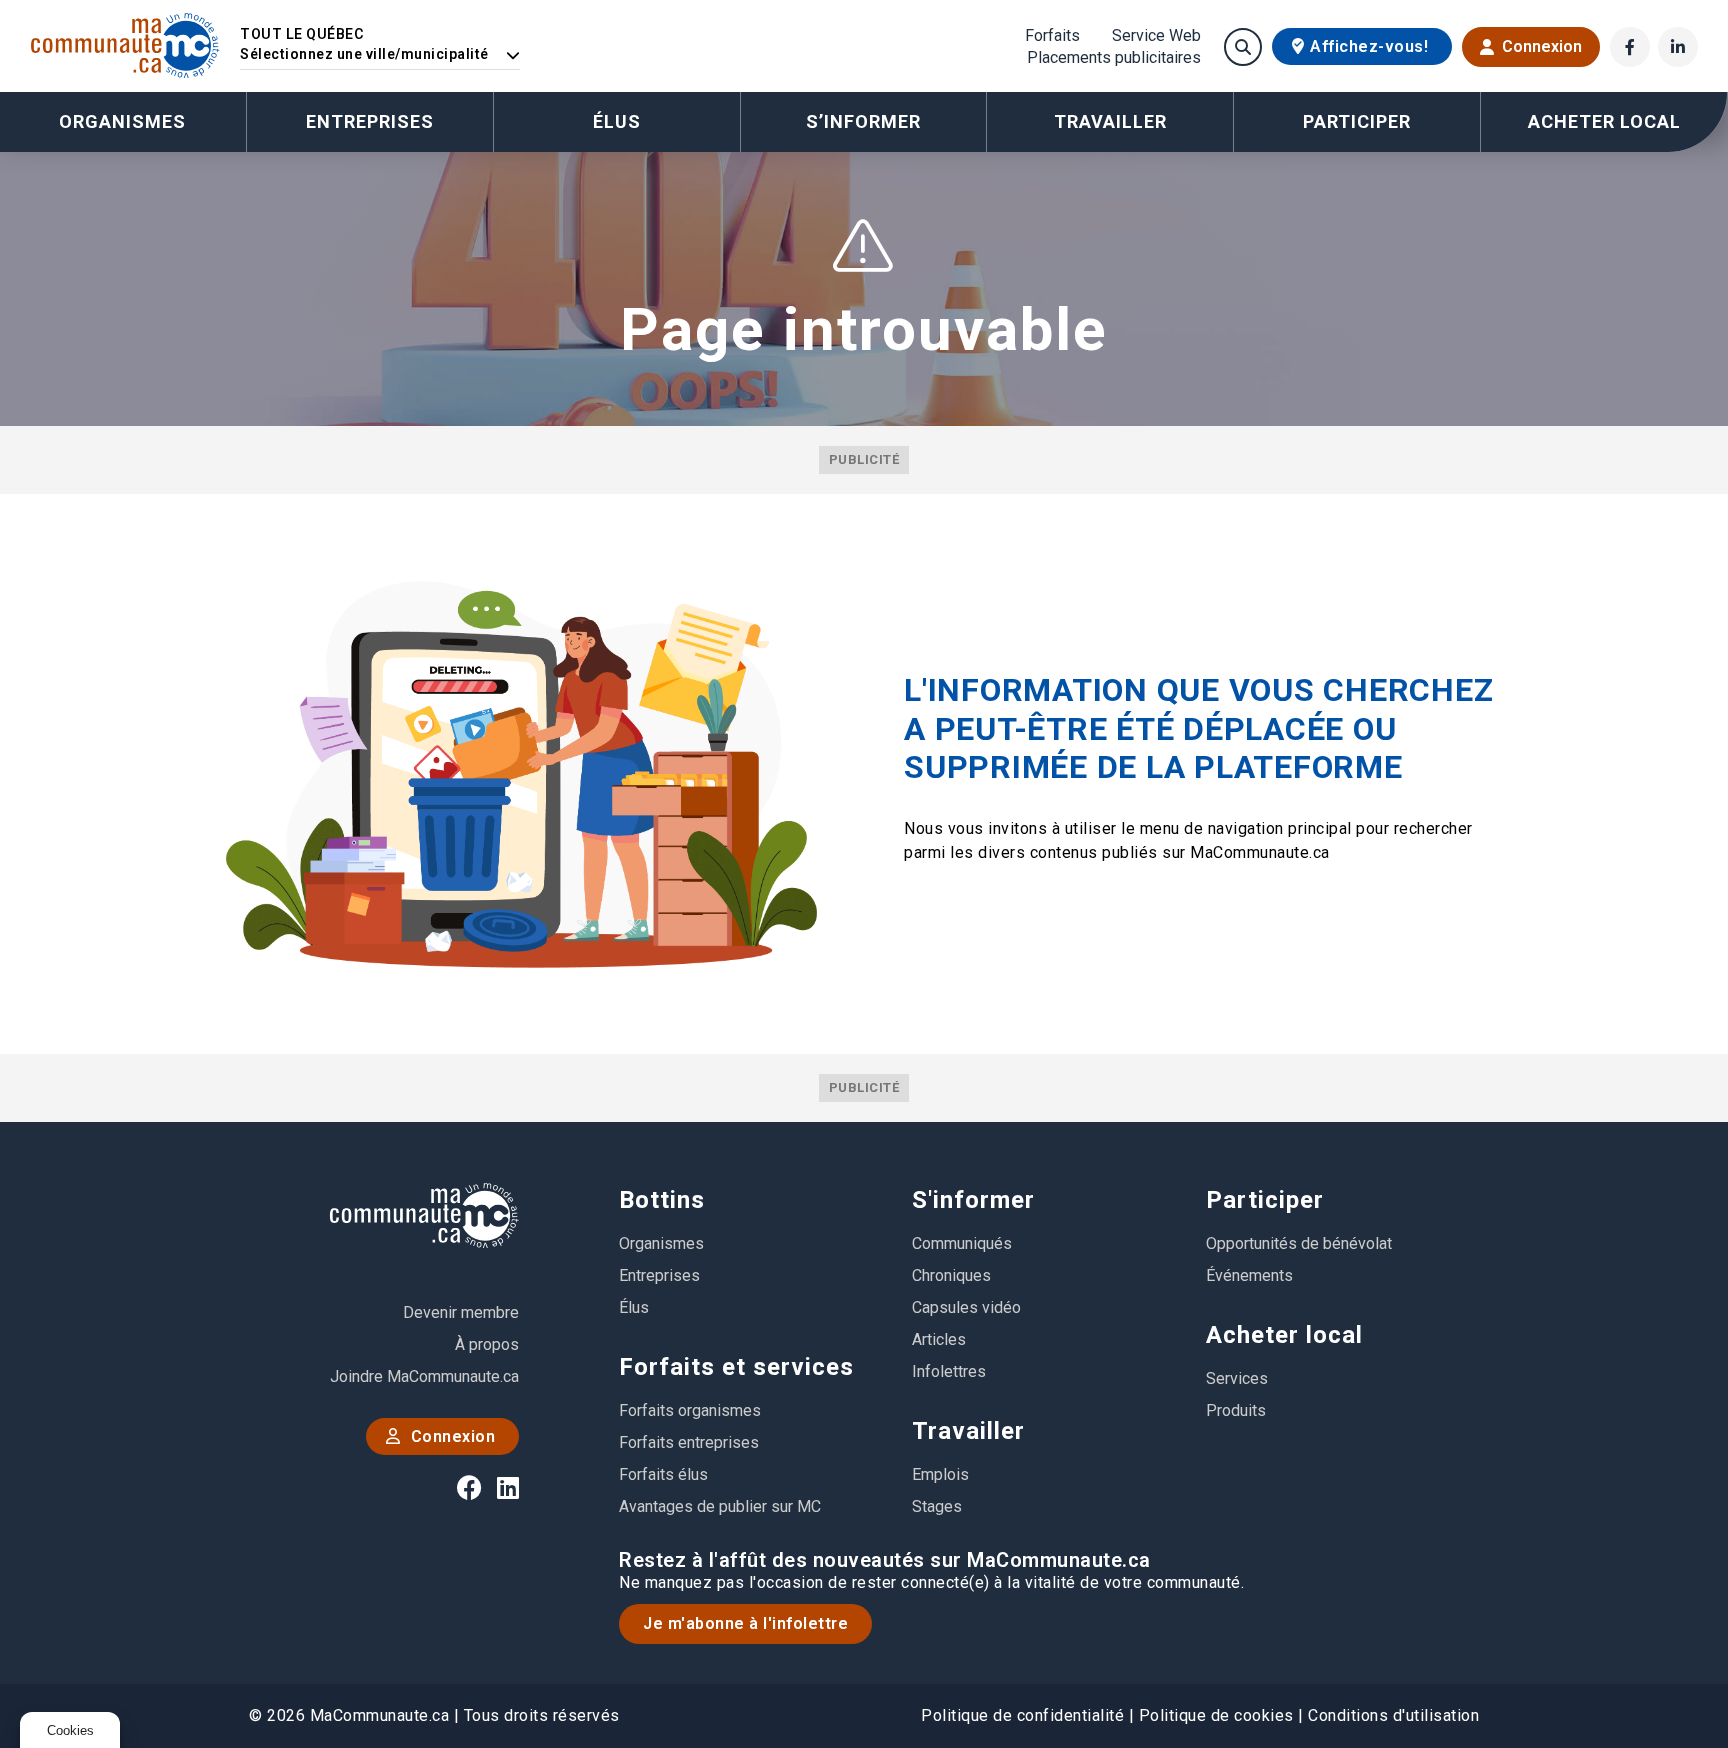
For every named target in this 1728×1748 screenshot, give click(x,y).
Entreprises (370, 121)
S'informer (973, 1200)
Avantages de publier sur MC (720, 1506)
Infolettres (949, 1371)
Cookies (70, 1730)
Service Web (1156, 36)
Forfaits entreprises (689, 1442)
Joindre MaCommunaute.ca (424, 1376)
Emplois (940, 1474)
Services (1237, 1378)
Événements (1249, 1275)
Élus (617, 121)
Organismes (122, 121)
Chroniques (951, 1275)
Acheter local (1284, 1335)
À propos (487, 1344)
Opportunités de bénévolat (1299, 1243)
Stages (937, 1506)
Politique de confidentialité (1022, 1715)
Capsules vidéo (966, 1307)
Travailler (968, 1431)
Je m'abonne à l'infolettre (745, 1623)
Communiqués (962, 1243)
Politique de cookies (1216, 1715)
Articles (939, 1339)
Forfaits (1052, 36)
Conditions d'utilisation (1393, 1715)
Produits (1236, 1410)
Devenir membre (461, 1312)
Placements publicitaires (1114, 58)
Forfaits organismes (690, 1410)
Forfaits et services (736, 1367)
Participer (1265, 1200)
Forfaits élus (663, 1474)
